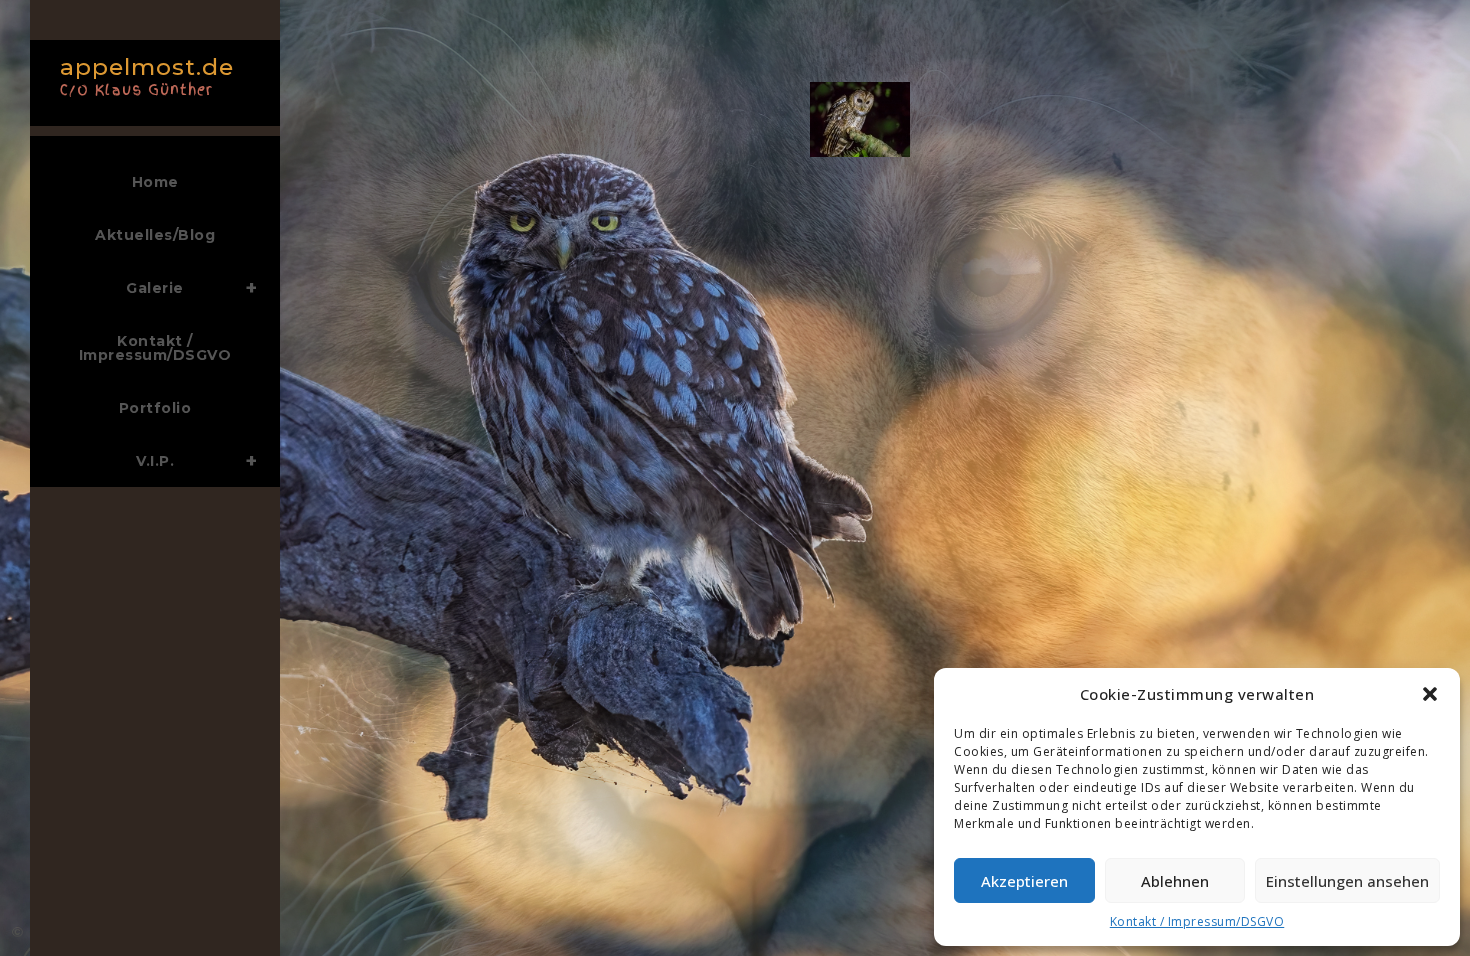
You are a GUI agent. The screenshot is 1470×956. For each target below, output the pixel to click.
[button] (1430, 694)
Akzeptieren (1024, 881)
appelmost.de (147, 74)
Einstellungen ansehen (1347, 881)
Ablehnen (1175, 881)
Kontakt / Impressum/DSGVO (1197, 921)
